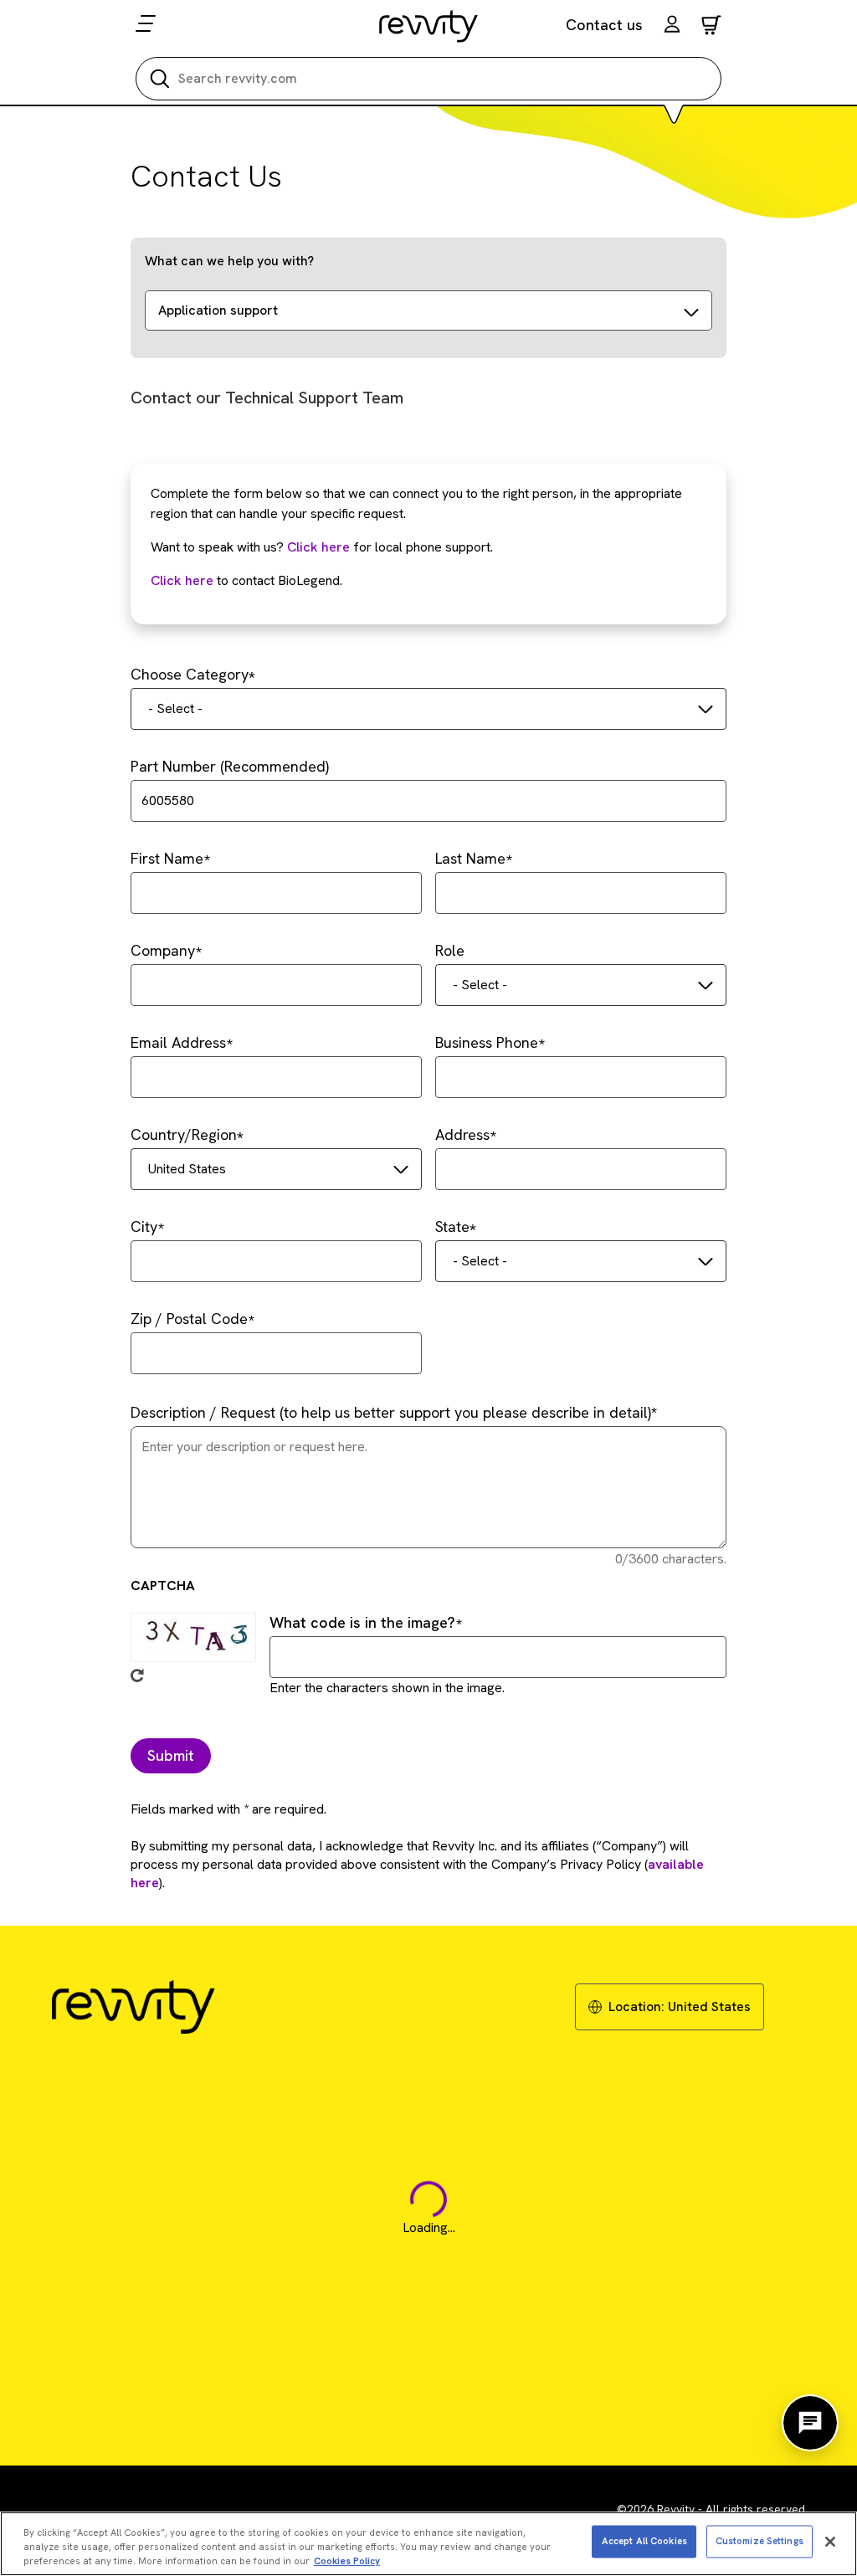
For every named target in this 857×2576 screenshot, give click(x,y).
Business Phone (487, 1042)
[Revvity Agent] (810, 2423)
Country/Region (184, 1134)
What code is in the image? (362, 1622)
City (144, 1226)
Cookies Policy (347, 2561)
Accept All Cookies (644, 2541)
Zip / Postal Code (189, 1319)
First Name (167, 858)
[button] (672, 26)
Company (163, 950)
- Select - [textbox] (175, 708)
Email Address (178, 1042)
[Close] (830, 2542)
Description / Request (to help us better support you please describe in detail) (391, 1412)
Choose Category (190, 674)
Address (462, 1134)
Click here (318, 547)
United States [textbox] (187, 1169)
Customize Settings (759, 2541)
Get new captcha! (137, 1675)
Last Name (470, 858)
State (452, 1226)
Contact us (604, 25)
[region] (428, 2544)
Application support (218, 310)
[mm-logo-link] (429, 26)
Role (450, 950)
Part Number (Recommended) (230, 766)
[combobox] (428, 709)
